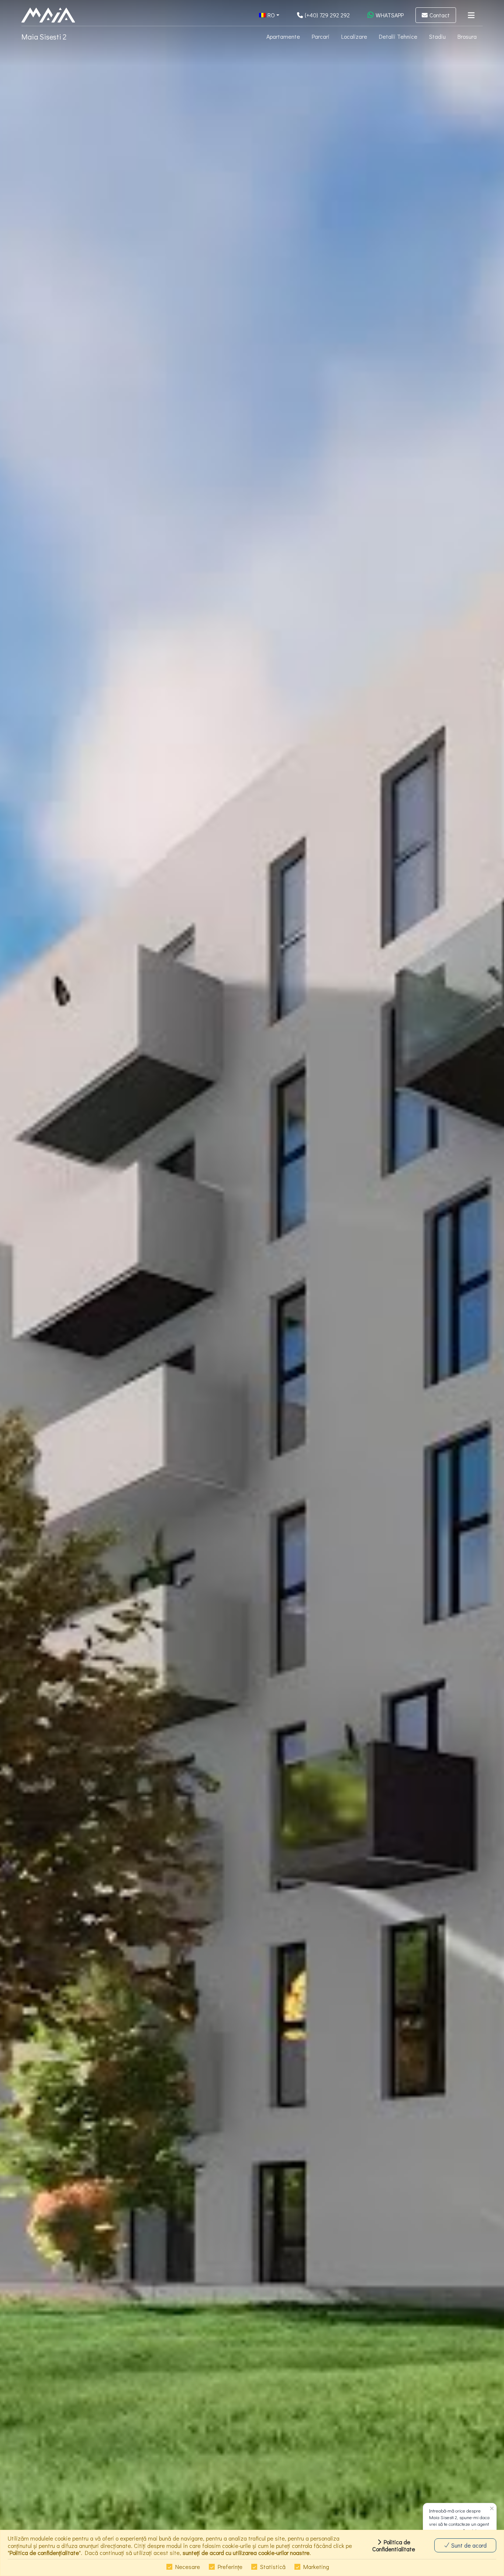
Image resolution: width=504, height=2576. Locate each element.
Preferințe (230, 2567)
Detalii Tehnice (398, 36)
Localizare (354, 36)
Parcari (321, 36)
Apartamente (283, 36)
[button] (269, 15)
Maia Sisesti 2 (44, 37)
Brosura (467, 36)
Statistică (273, 2567)
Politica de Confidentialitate (394, 2545)
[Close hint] (492, 2509)
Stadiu (437, 36)
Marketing (316, 2567)
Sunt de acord (468, 2545)
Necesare (188, 2567)
